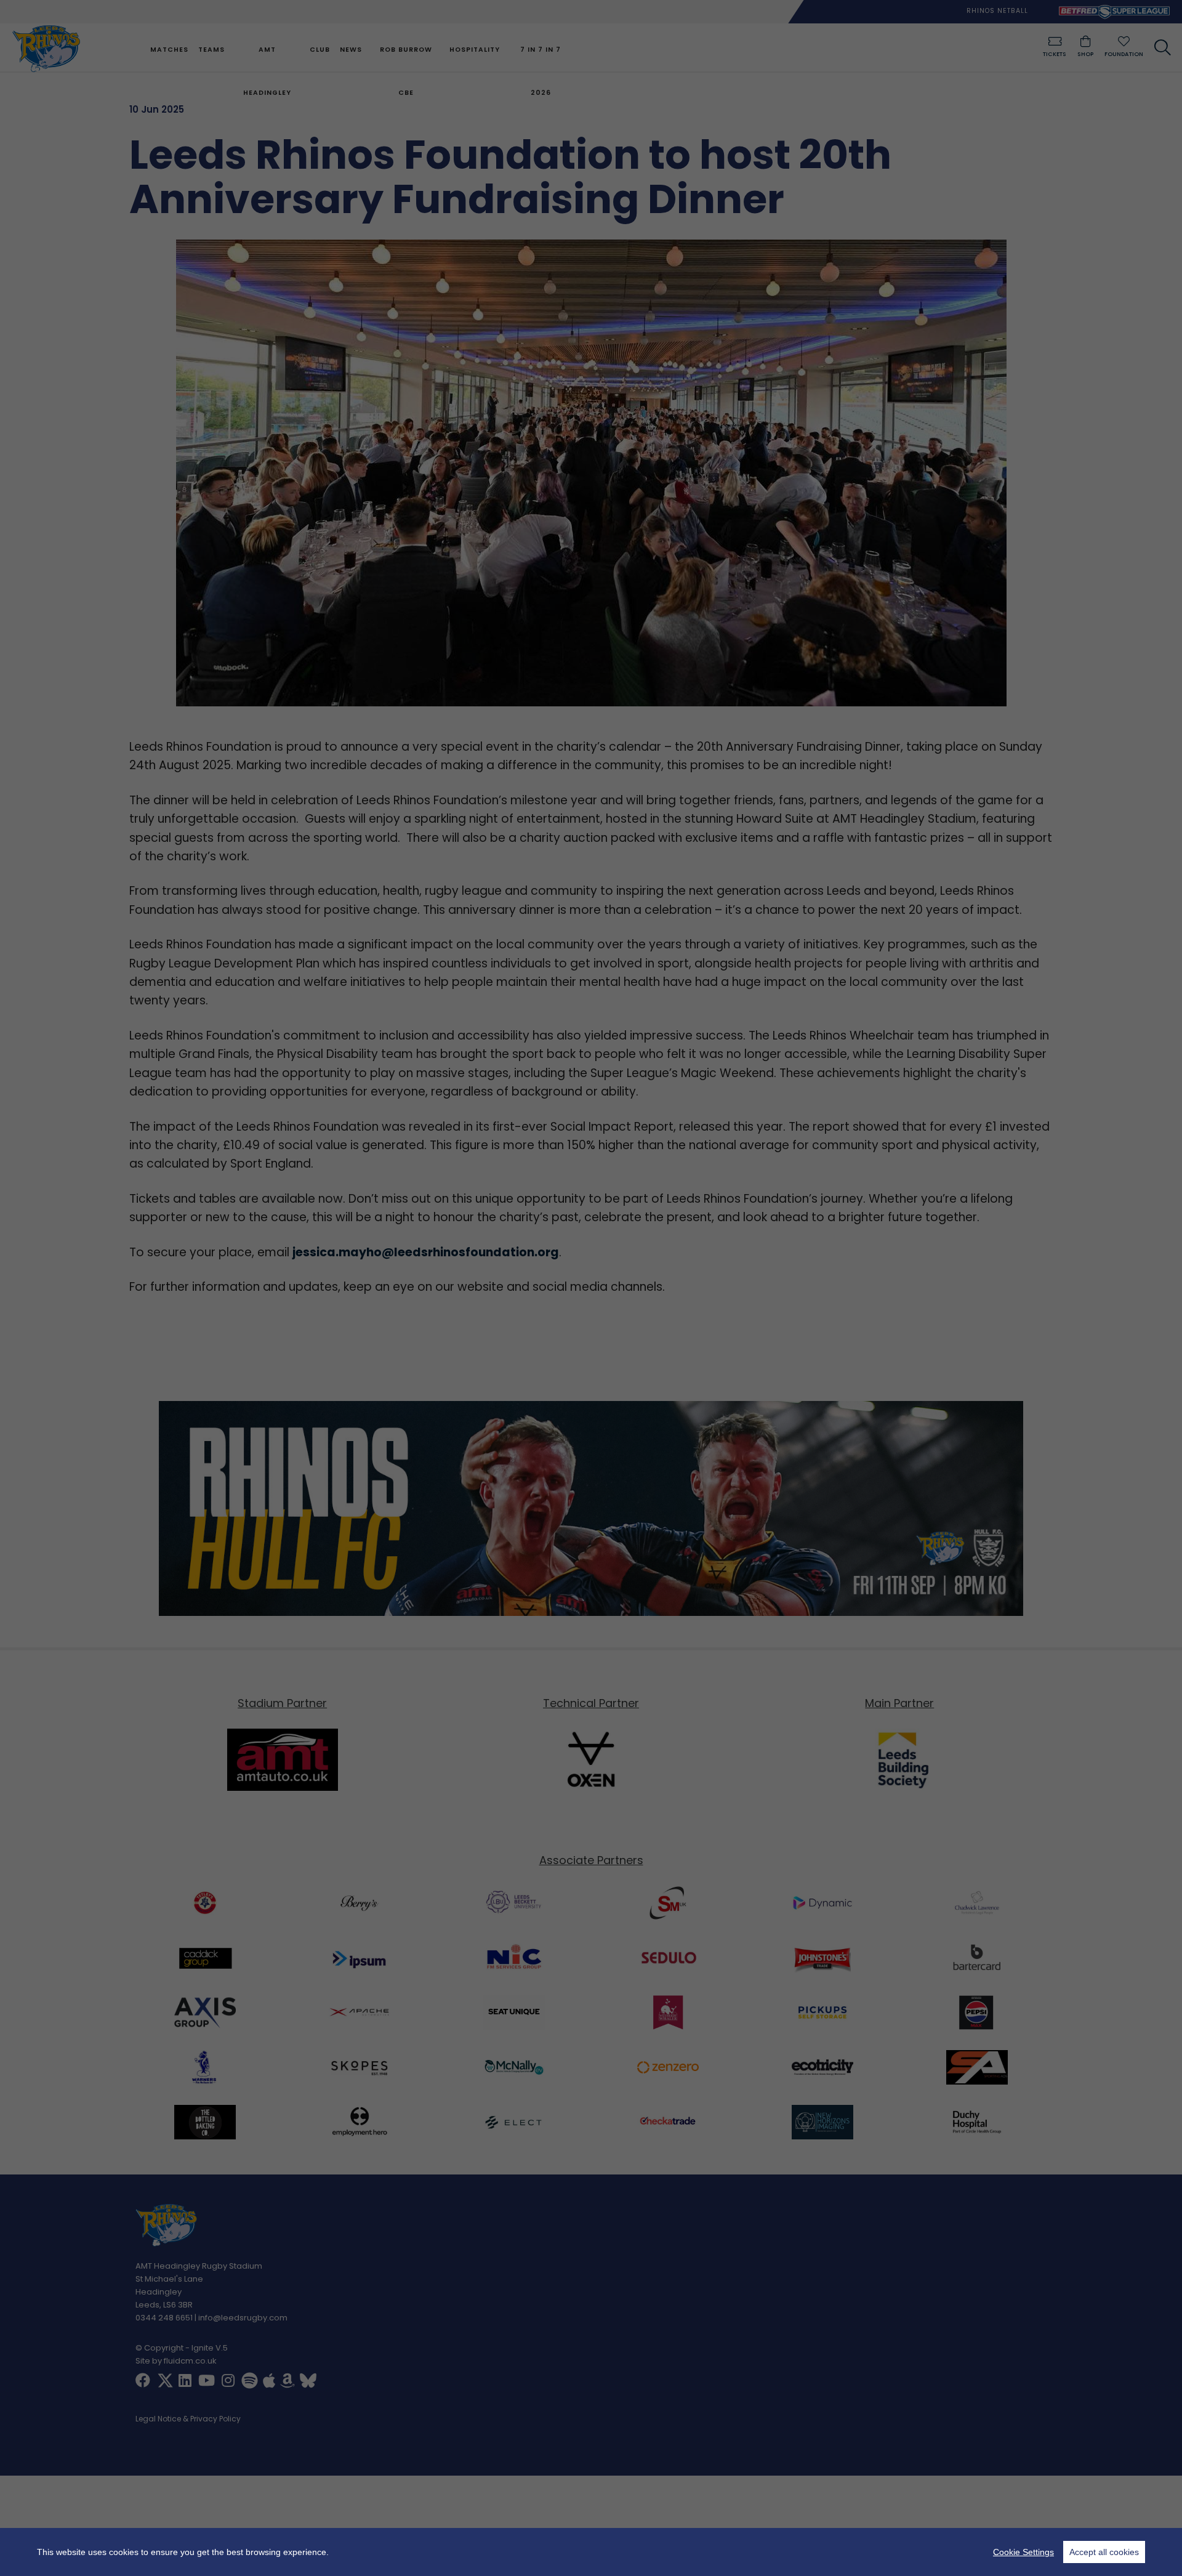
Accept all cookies (1104, 2552)
